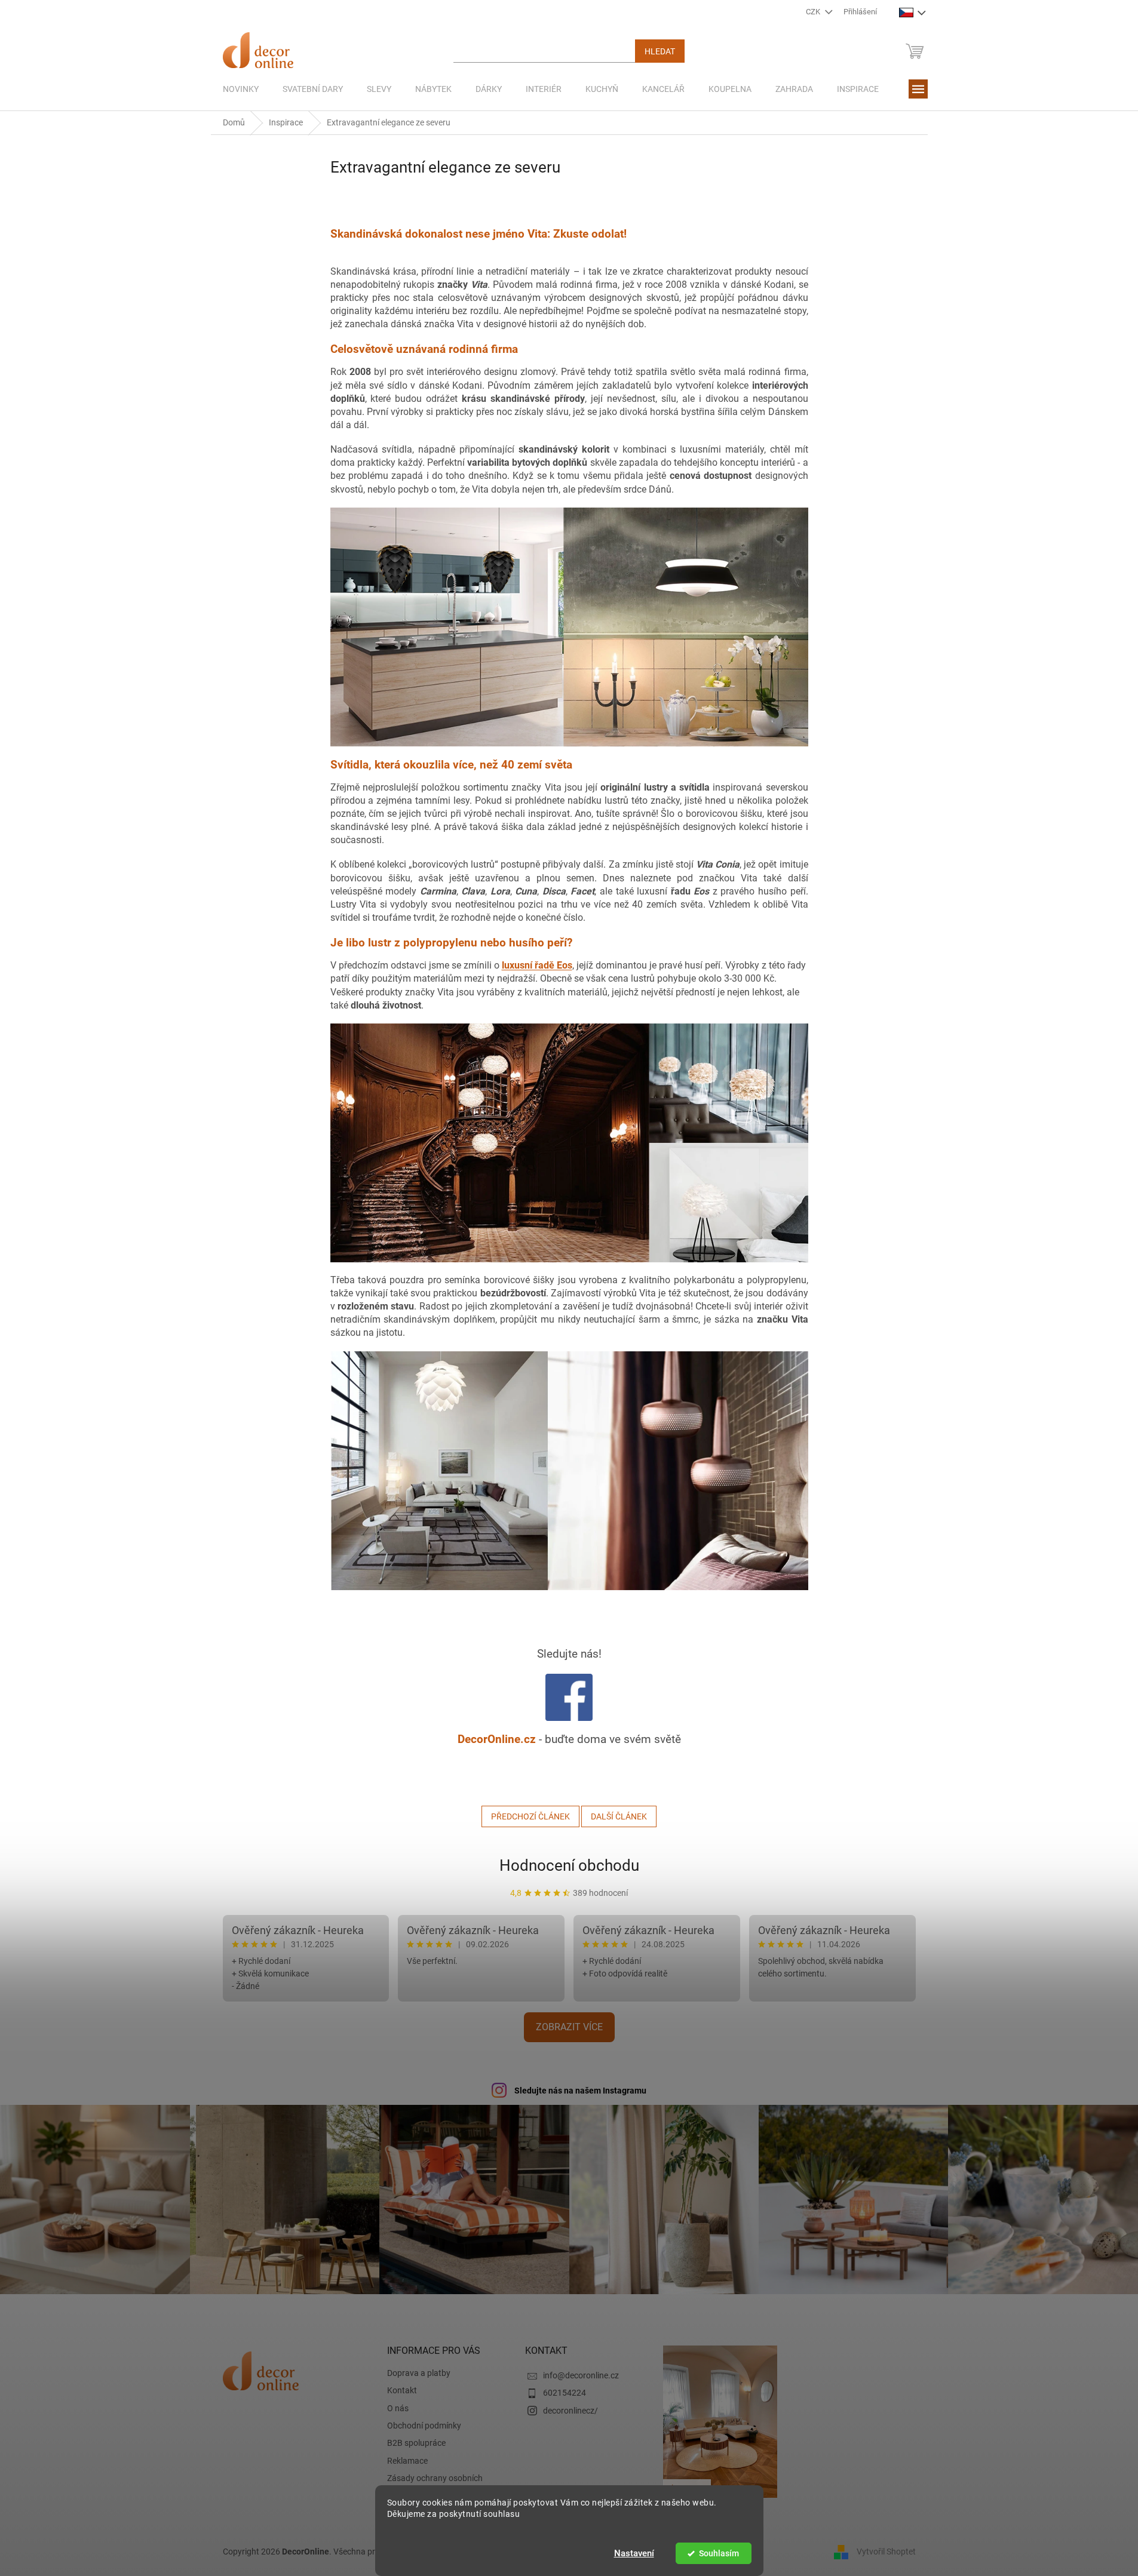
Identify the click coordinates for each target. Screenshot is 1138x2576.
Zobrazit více (569, 2027)
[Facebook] (569, 1697)
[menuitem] (241, 89)
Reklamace (407, 2461)
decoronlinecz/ (570, 2411)
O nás (398, 2408)
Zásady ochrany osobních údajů (435, 2484)
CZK (814, 12)
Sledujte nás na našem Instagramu (580, 2091)
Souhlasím (719, 2553)
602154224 (565, 2393)
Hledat (660, 51)
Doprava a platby (419, 2373)
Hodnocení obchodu (569, 1865)
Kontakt (402, 2390)
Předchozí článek (530, 1816)
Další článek (619, 1816)
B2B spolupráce (416, 2443)
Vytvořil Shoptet (886, 2551)
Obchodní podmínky (424, 2426)
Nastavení (634, 2553)
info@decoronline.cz (581, 2375)
